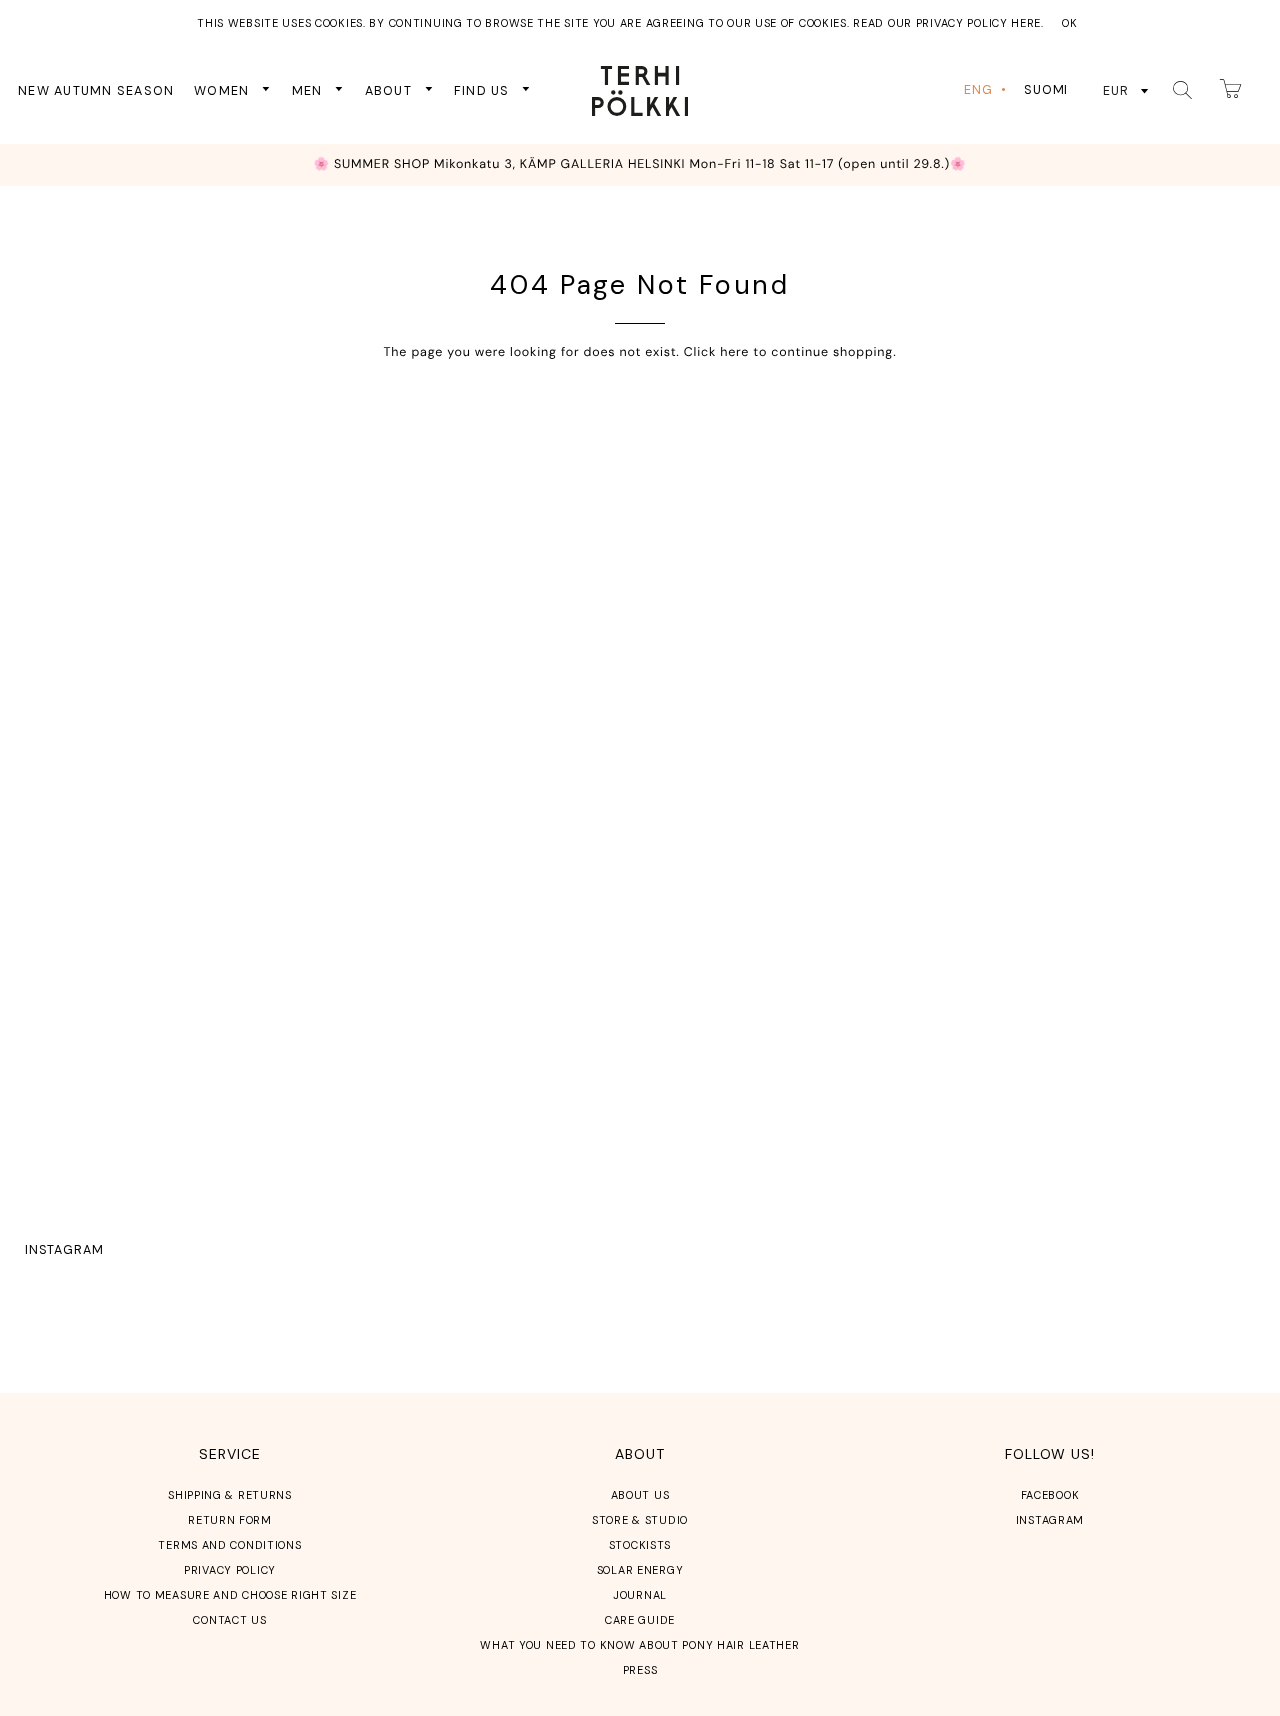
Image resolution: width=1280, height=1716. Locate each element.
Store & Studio (640, 1520)
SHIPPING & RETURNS (230, 1495)
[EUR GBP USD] (1126, 90)
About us (640, 1495)
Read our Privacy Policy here (947, 23)
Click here (716, 352)
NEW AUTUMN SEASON (96, 90)
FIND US (484, 90)
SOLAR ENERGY (640, 1570)
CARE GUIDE (640, 1620)
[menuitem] (987, 90)
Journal (640, 1595)
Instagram (64, 1250)
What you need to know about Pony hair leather (639, 1645)
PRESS (640, 1670)
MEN (309, 90)
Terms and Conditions (229, 1545)
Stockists (640, 1545)
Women (224, 90)
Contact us (229, 1620)
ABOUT (391, 90)
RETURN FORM (230, 1520)
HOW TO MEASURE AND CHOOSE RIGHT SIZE (230, 1595)
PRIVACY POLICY (230, 1570)
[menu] (1019, 90)
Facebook (1050, 1495)
